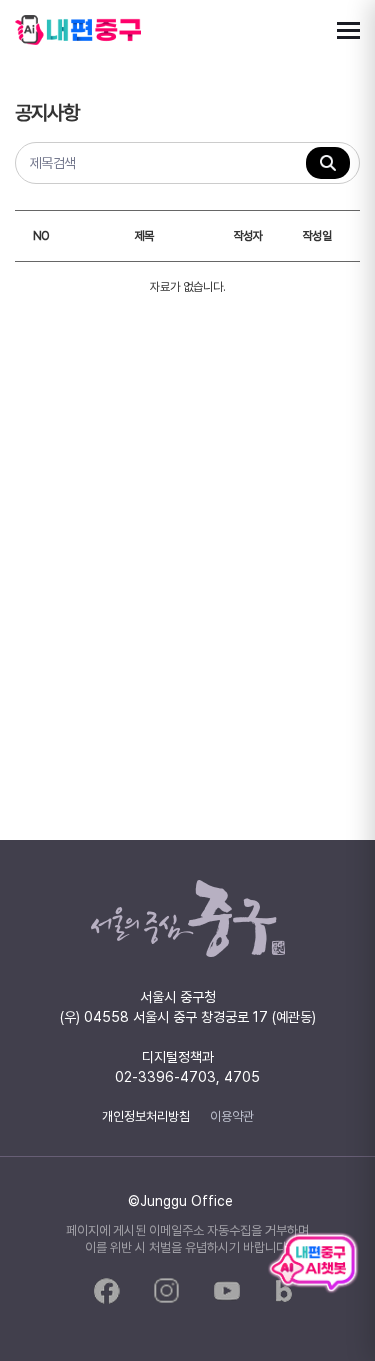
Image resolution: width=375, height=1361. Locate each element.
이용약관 (232, 1116)
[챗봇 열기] (313, 1263)
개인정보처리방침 (146, 1116)
